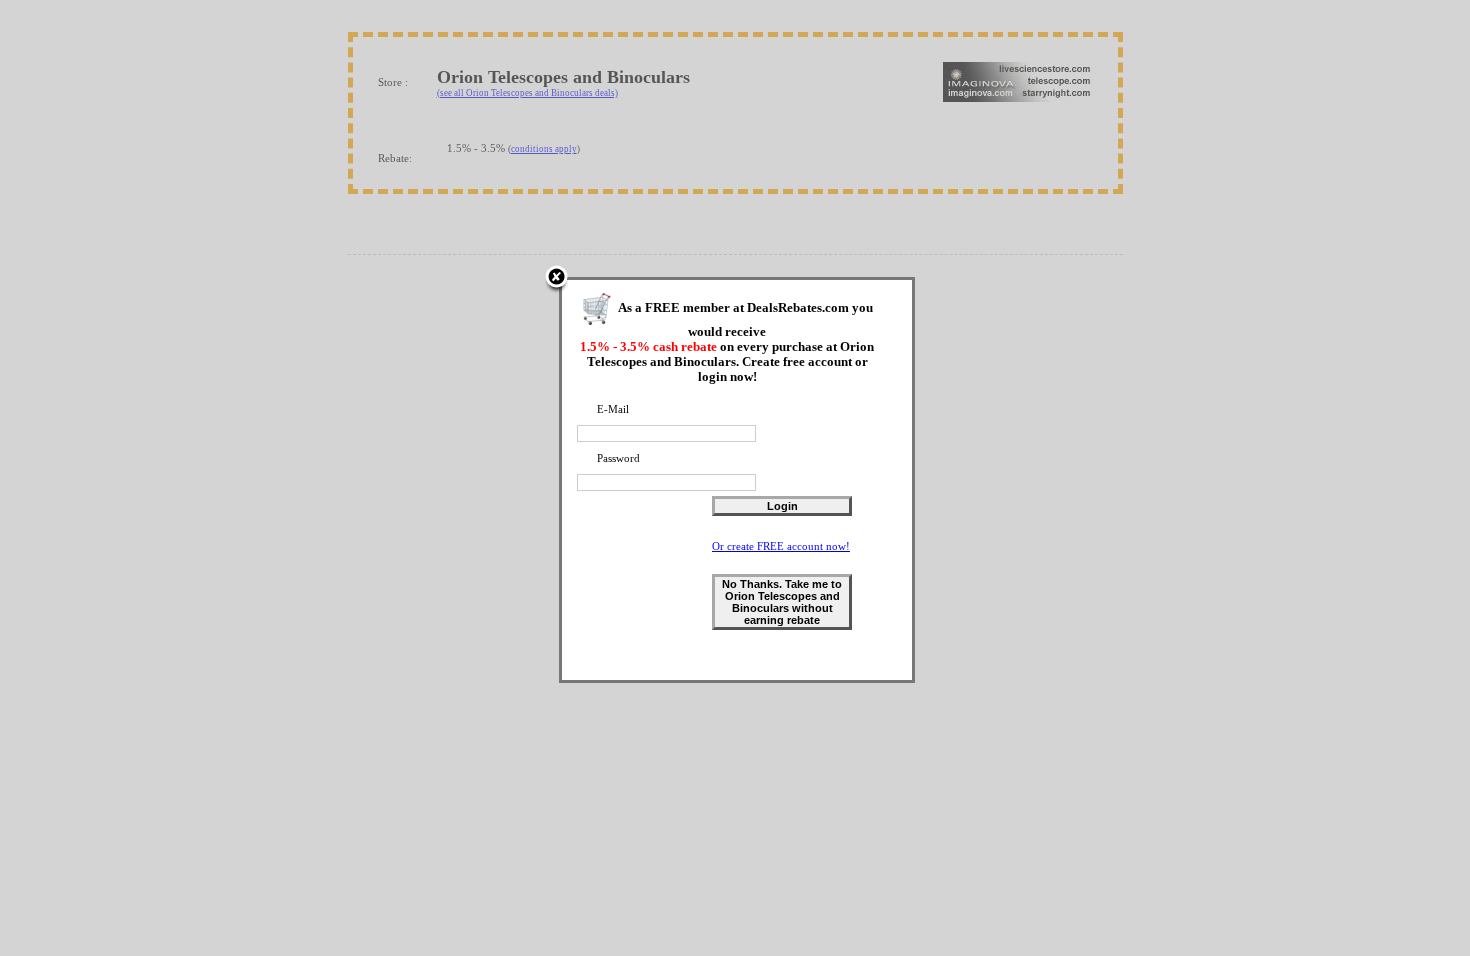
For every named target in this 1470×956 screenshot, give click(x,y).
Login (782, 506)
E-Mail (613, 409)
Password (618, 458)
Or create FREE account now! (781, 546)
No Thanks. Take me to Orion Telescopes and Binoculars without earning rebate (782, 602)
